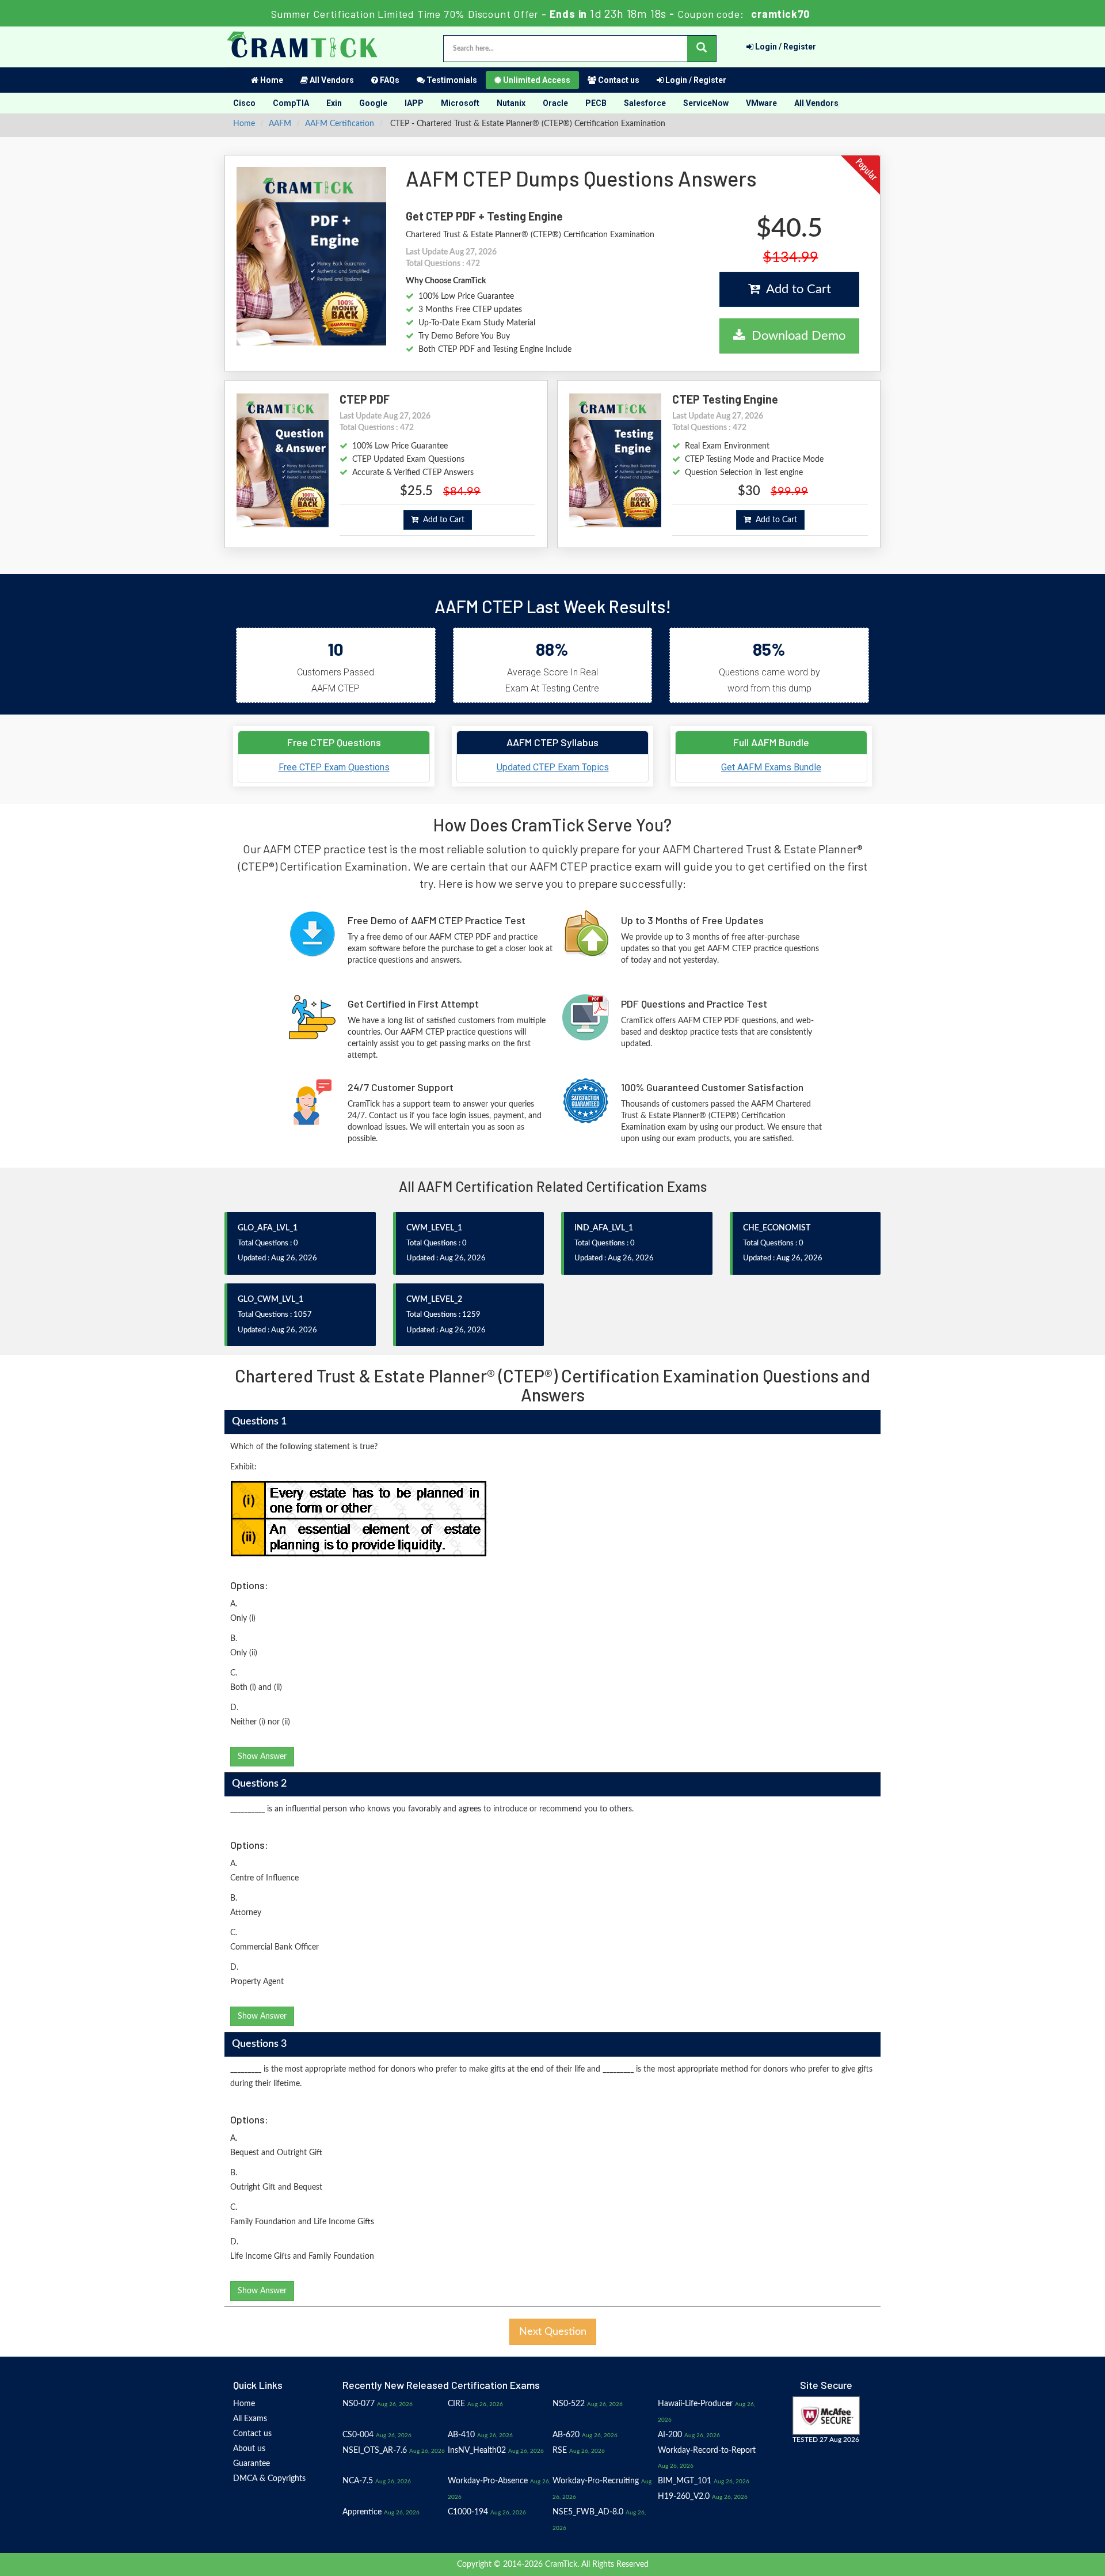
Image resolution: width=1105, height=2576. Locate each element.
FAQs (389, 80)
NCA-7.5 (358, 2481)
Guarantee (252, 2464)
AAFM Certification (340, 124)
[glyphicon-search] (702, 49)
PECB (596, 103)
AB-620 (566, 2435)
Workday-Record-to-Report (707, 2450)
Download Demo (795, 336)
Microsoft (460, 103)
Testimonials (451, 80)
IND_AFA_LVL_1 (604, 1228)
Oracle (555, 103)
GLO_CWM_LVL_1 (270, 1300)
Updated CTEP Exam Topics (553, 767)
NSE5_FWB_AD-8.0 (588, 2512)
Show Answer (262, 1757)
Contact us (618, 80)
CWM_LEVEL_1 (434, 1228)
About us (249, 2449)
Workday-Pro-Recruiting (596, 2481)
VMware (761, 103)
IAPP (414, 103)
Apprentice (362, 2512)
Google (373, 103)
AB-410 (461, 2435)
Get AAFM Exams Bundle (771, 767)
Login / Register (785, 47)
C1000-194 (468, 2512)
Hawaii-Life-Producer (695, 2404)
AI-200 (670, 2435)
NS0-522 (569, 2404)
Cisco (244, 103)
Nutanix (511, 103)
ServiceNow (706, 103)
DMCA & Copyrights (269, 2479)
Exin (334, 103)
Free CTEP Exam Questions (334, 767)
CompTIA (291, 103)
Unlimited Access (536, 80)
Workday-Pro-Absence (488, 2481)
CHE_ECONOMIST (777, 1228)
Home (271, 80)
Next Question (553, 2332)
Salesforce (645, 103)
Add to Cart (795, 289)
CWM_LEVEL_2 (434, 1300)
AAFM (280, 124)
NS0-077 (359, 2404)
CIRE (456, 2404)
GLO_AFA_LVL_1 (268, 1228)
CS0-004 (358, 2435)
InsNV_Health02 (477, 2450)
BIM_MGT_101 (685, 2481)
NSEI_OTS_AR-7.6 (375, 2450)
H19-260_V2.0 (684, 2497)
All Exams (250, 2419)
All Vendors (331, 80)
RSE (560, 2450)
